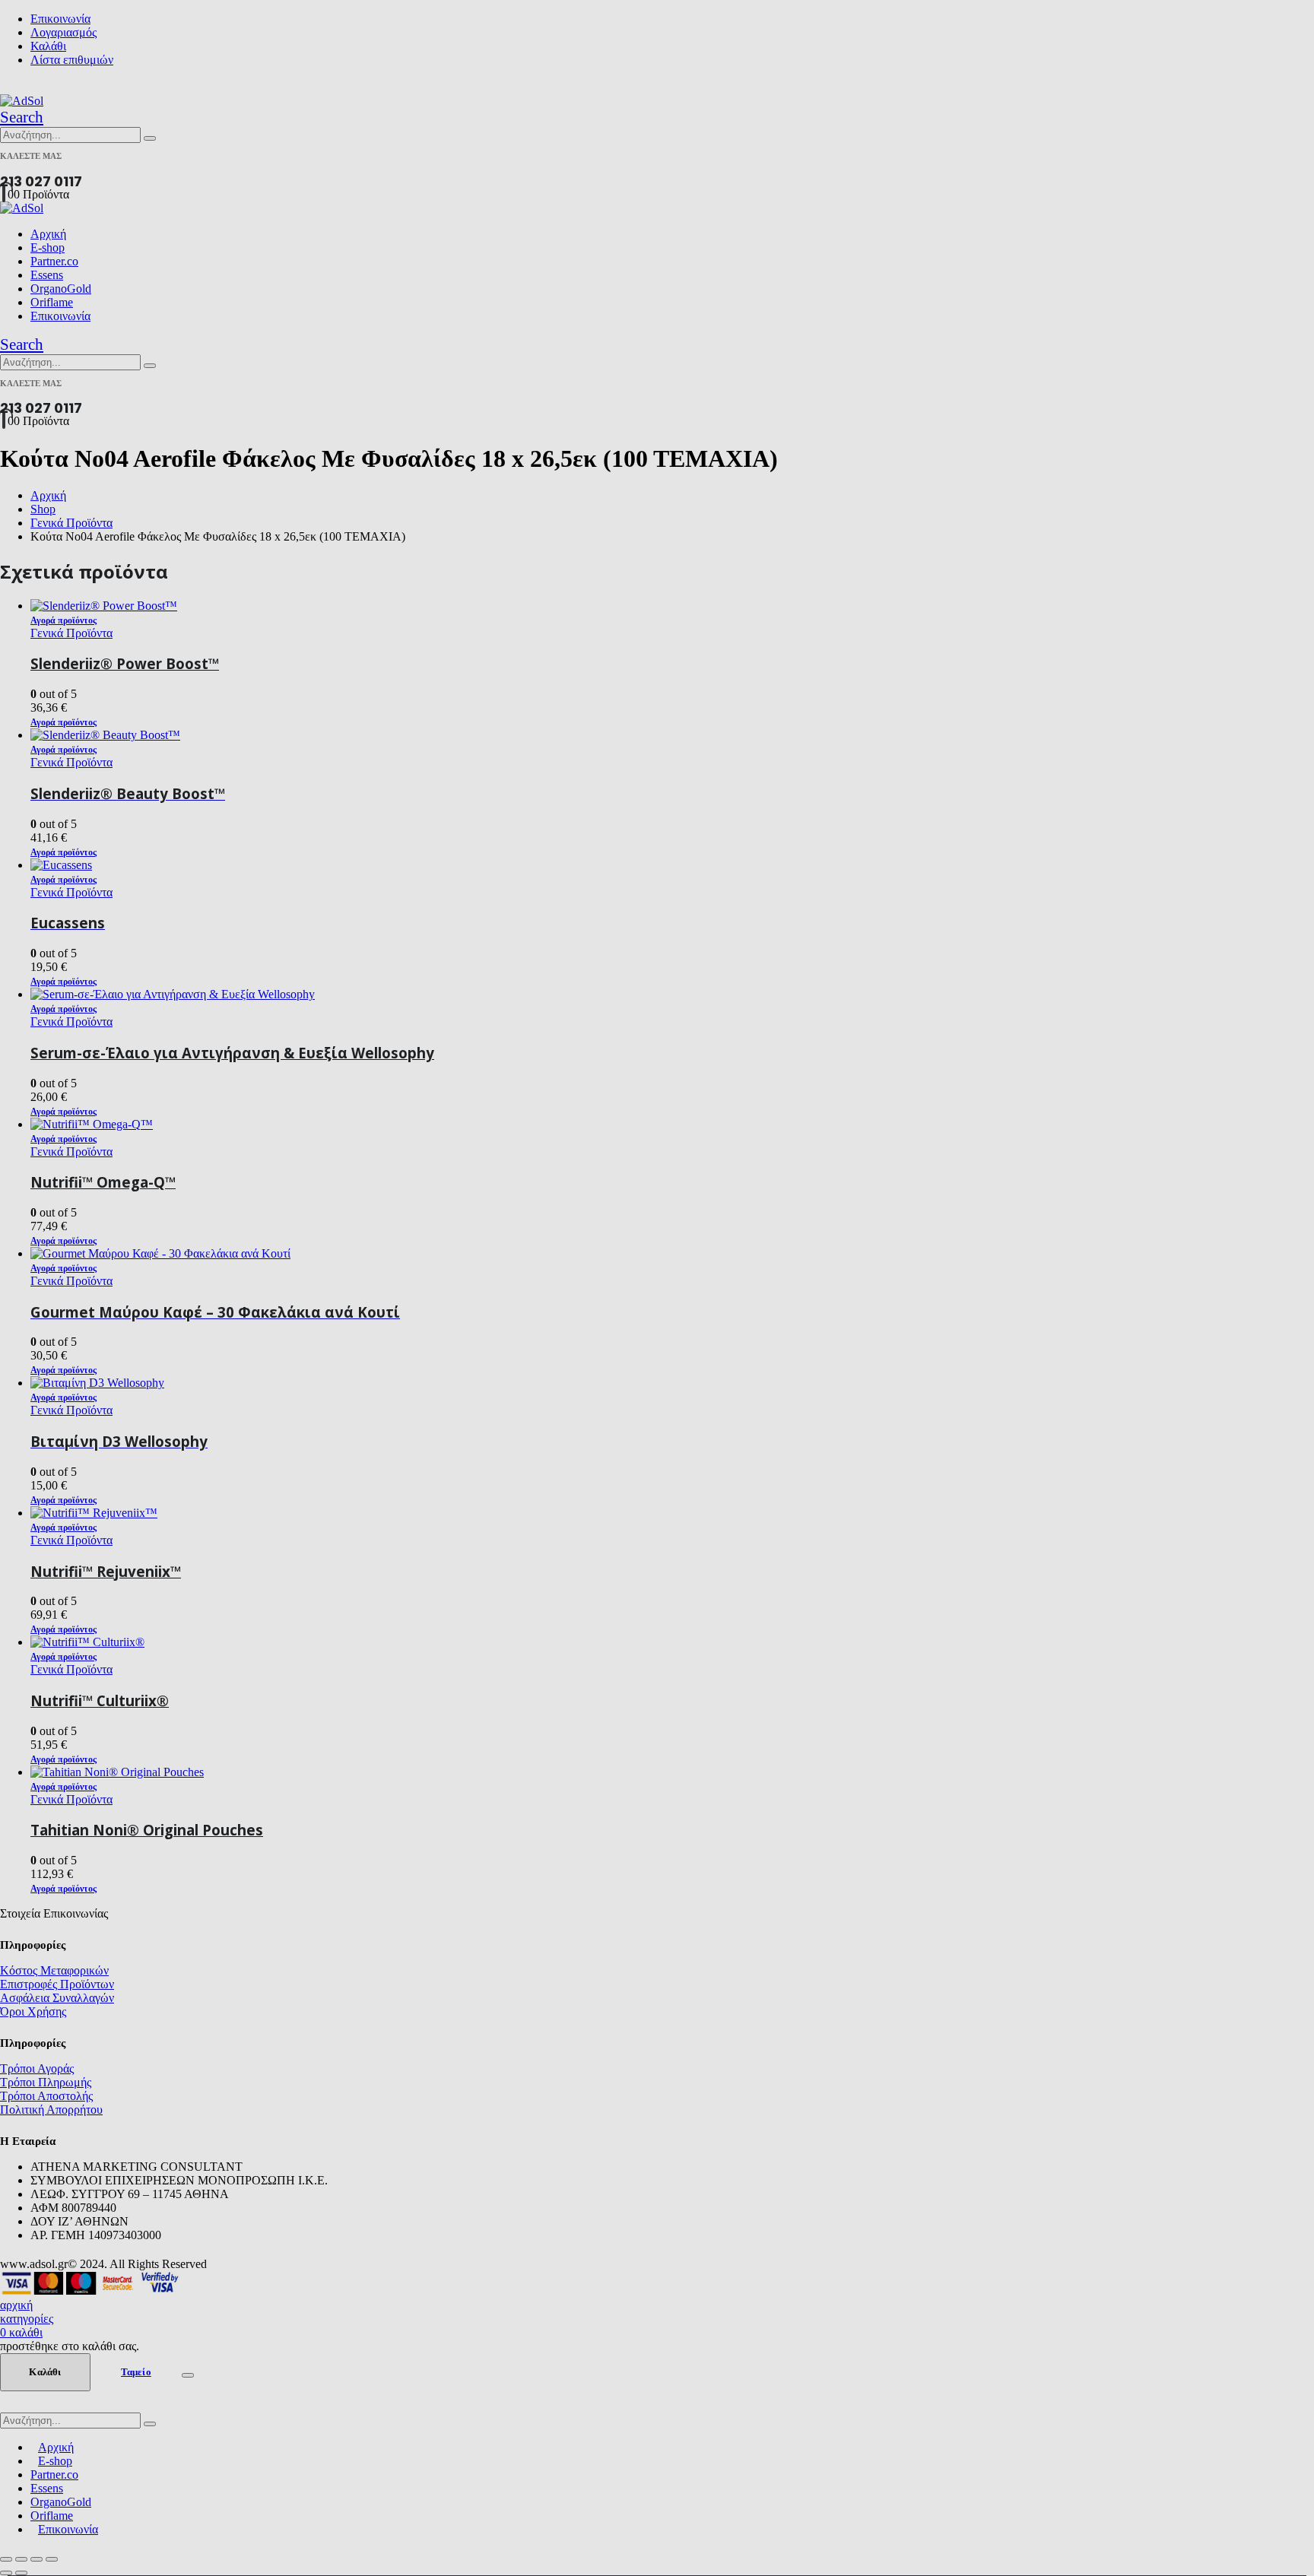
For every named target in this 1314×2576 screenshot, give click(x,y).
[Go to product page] (672, 1772)
